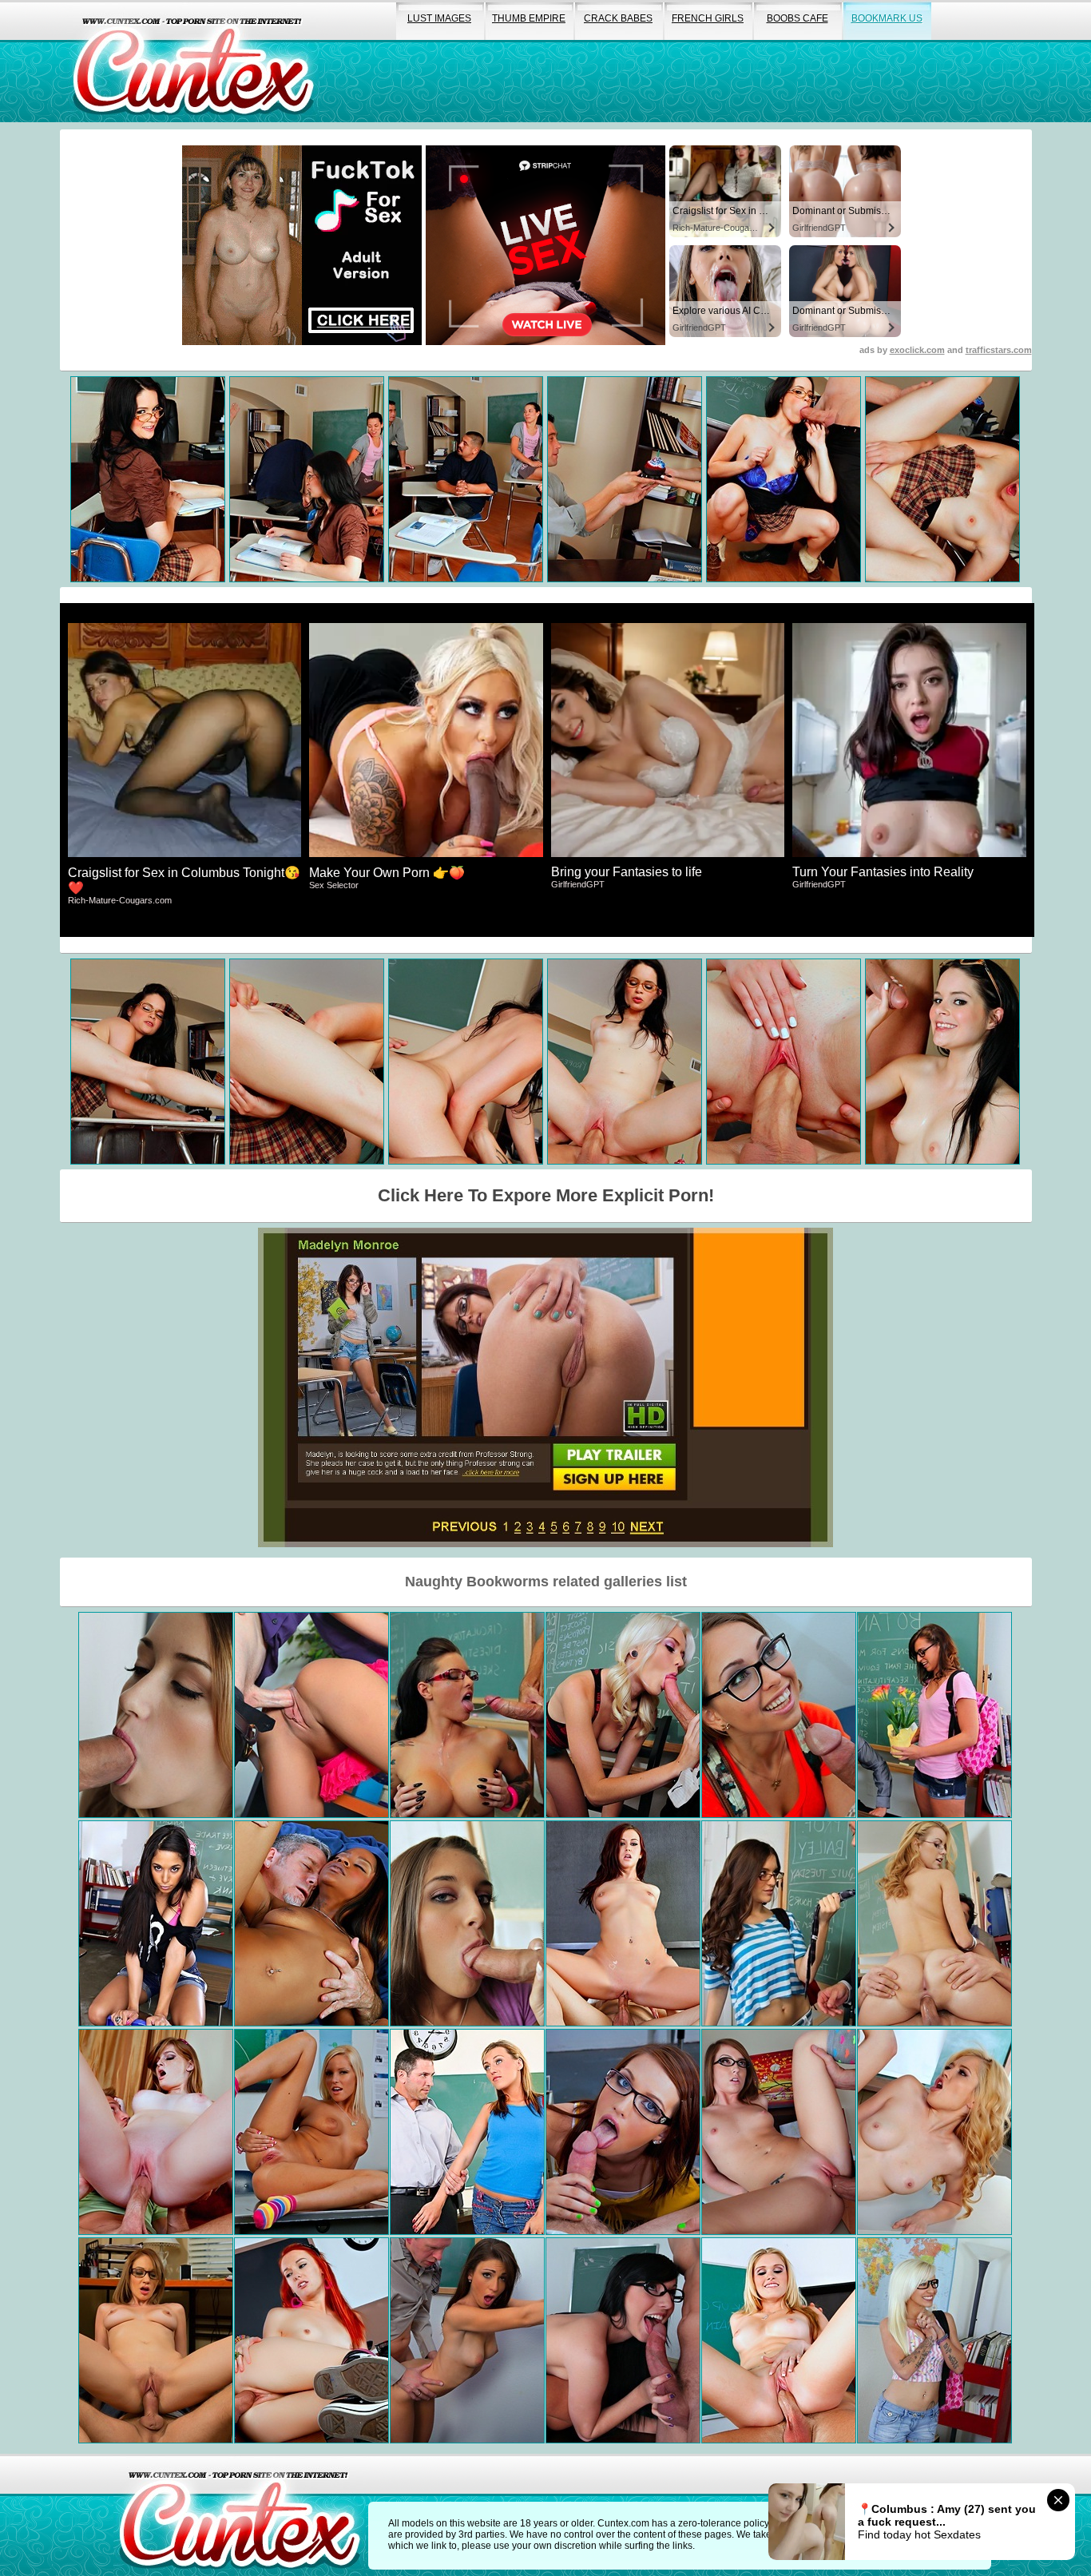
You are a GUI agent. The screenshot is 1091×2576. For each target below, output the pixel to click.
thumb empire (529, 18)
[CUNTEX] (193, 61)
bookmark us (887, 18)
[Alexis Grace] (623, 1923)
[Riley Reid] (779, 1715)
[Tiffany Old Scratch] (934, 2132)
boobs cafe (797, 18)
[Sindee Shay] (779, 2340)
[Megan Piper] (623, 2340)
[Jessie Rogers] (934, 1923)
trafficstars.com (999, 350)
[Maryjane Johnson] (623, 2132)
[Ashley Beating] (934, 1715)
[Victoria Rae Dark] (156, 1715)
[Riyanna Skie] (311, 1923)
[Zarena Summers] (779, 1923)
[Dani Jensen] (311, 2340)
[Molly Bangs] (311, 1715)
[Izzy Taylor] (156, 2340)
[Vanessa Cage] (311, 2132)
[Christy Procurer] (467, 1715)
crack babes (618, 18)
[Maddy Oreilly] (779, 2132)
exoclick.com (917, 350)
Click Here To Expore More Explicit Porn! (546, 1195)
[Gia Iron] (156, 1923)
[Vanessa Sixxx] (467, 2340)
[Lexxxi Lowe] (467, 2132)
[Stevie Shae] (934, 2340)
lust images (439, 18)
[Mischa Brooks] (467, 1923)
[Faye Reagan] (156, 2132)
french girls (708, 18)
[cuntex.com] (240, 2515)
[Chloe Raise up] (623, 1715)
